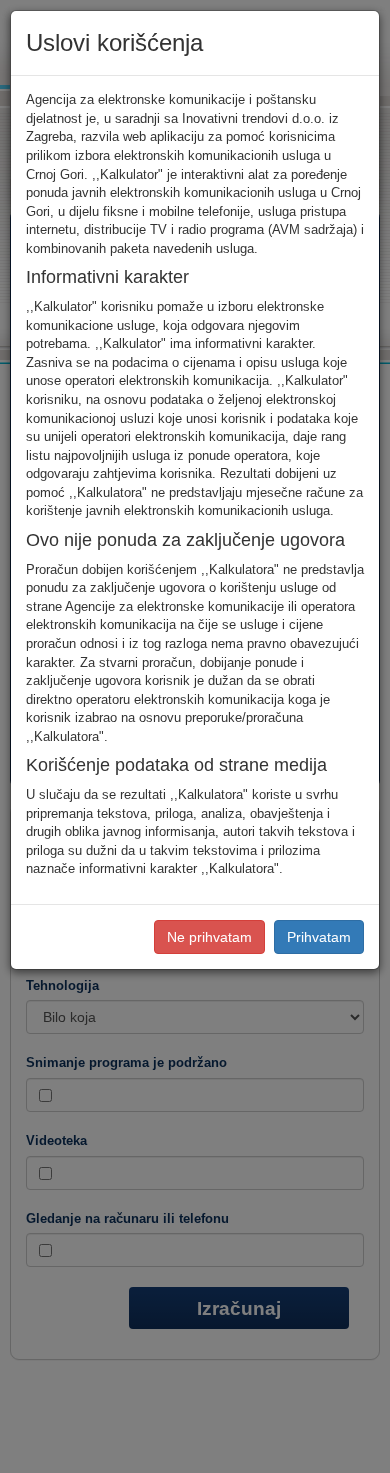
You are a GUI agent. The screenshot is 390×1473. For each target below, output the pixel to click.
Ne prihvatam (209, 937)
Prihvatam (319, 937)
